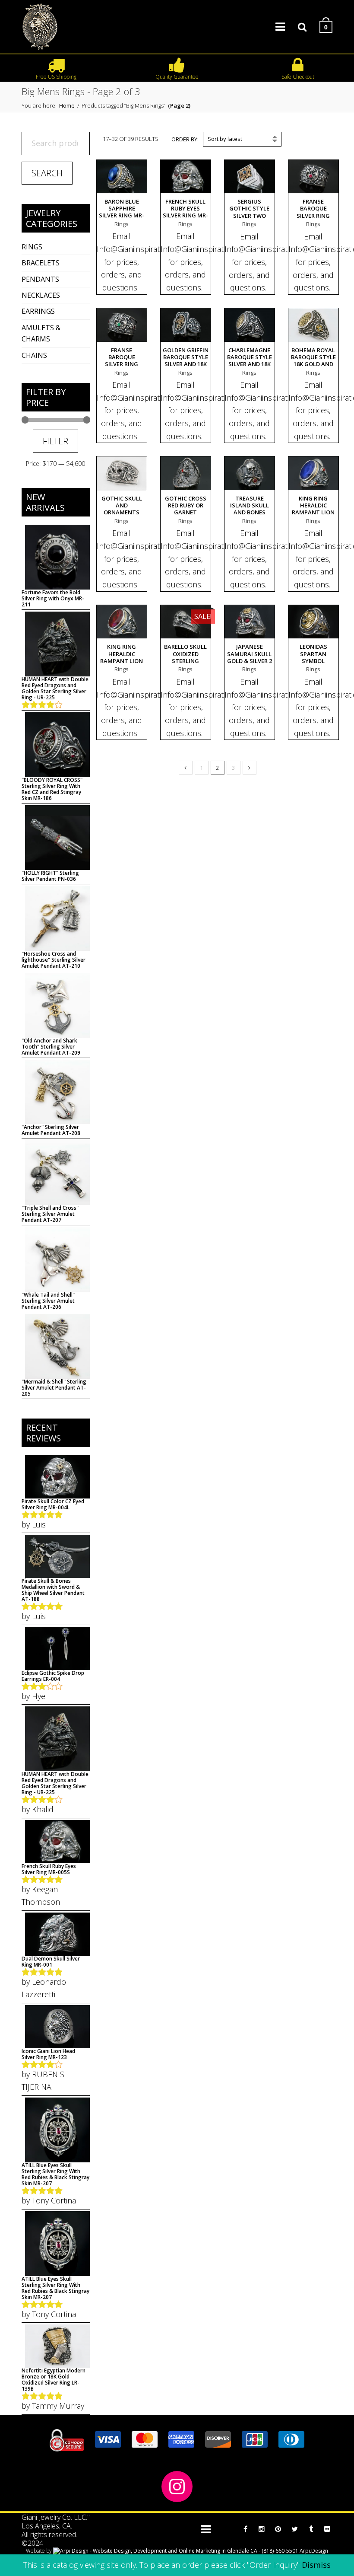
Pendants (40, 279)
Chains (34, 355)
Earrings (38, 311)
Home (67, 105)
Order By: (185, 139)
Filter (55, 441)
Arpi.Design (313, 2551)
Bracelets (41, 263)
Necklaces (41, 295)
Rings (32, 247)
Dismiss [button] (316, 2565)
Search (47, 173)
